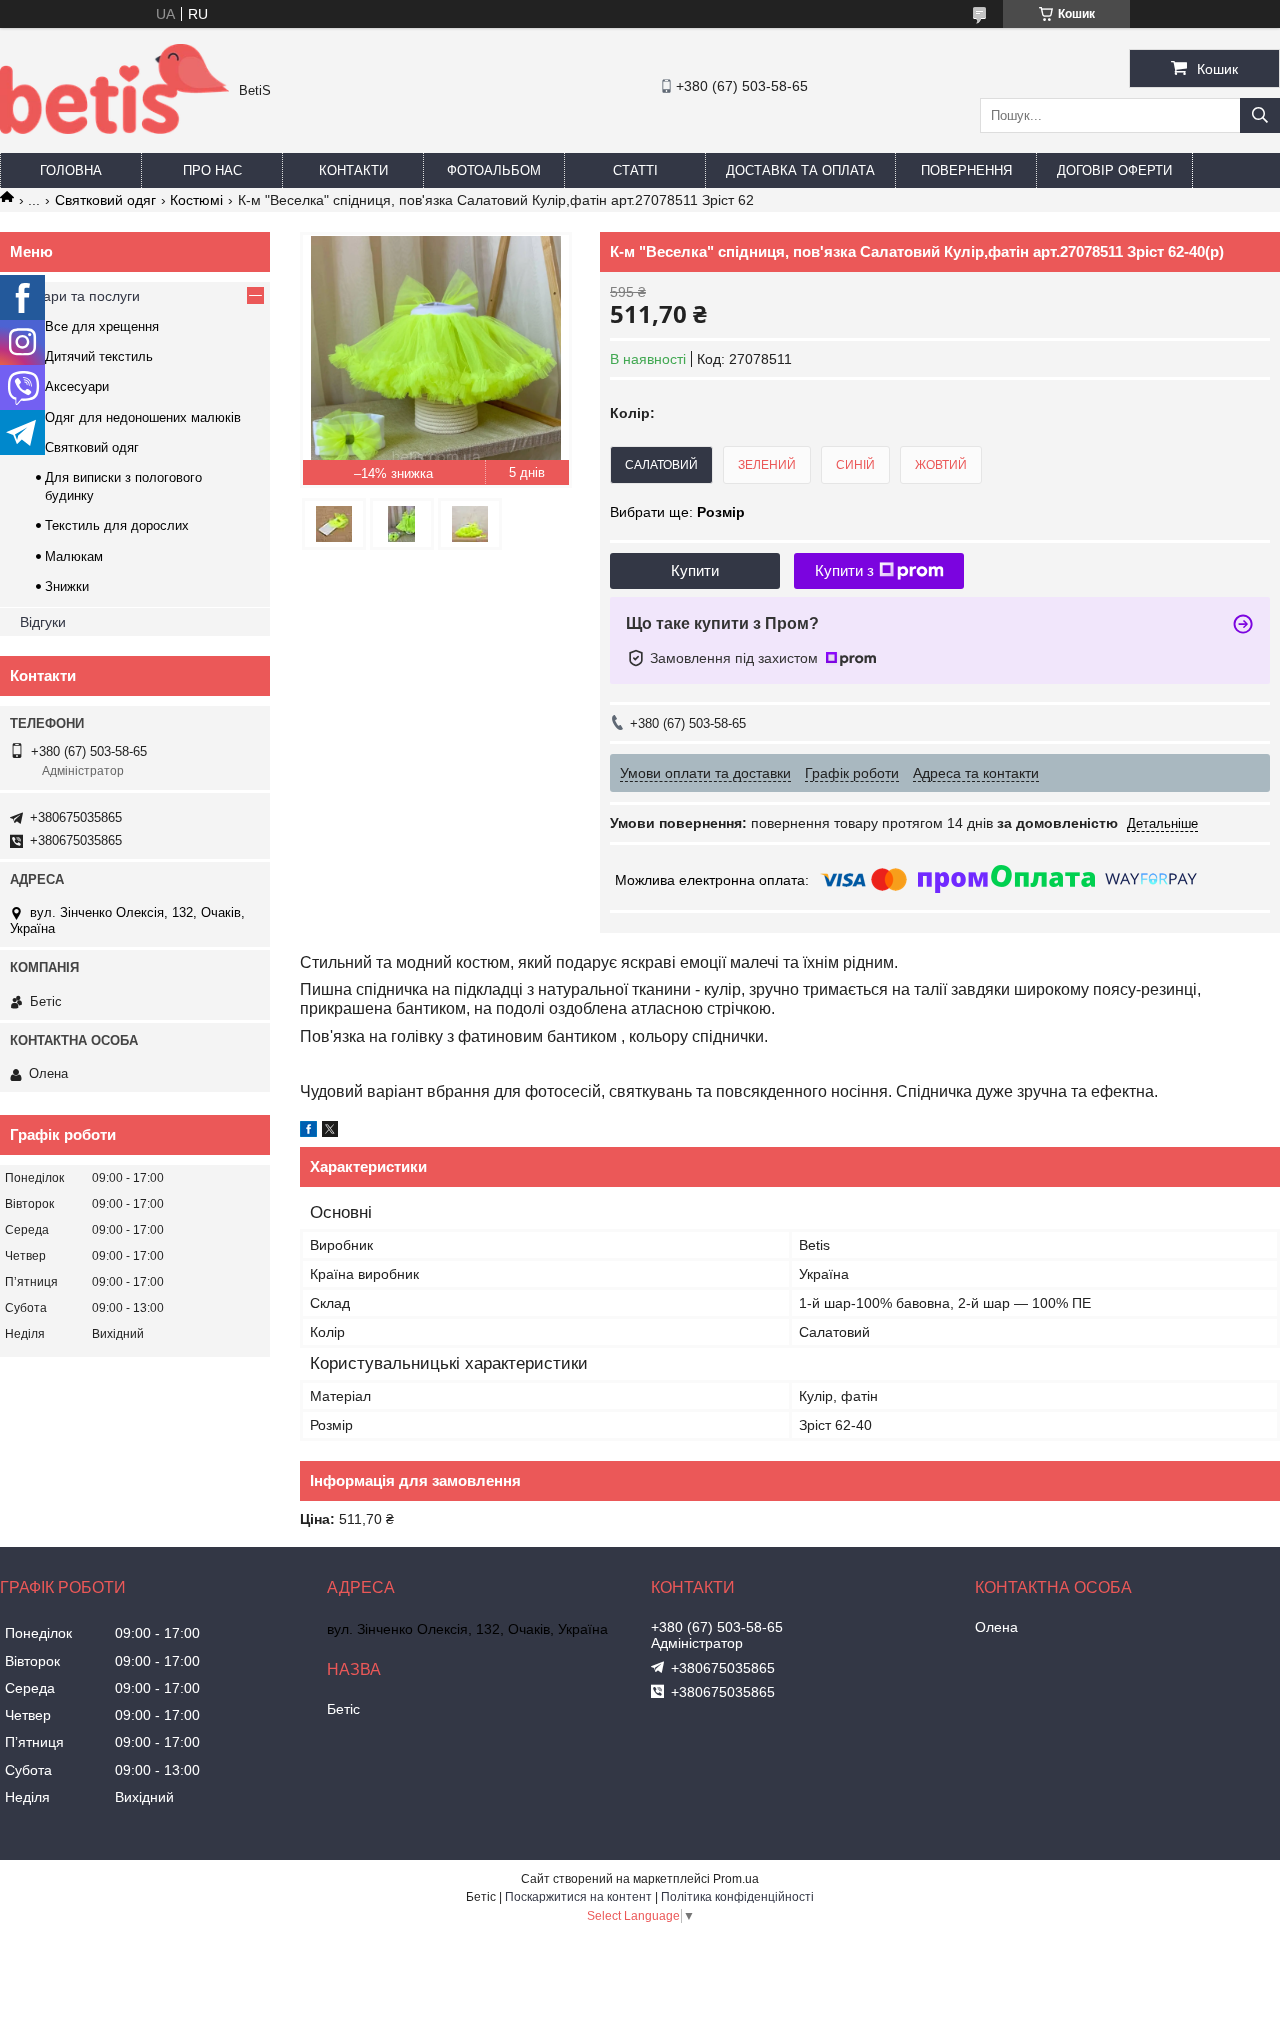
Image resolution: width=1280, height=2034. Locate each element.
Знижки (67, 586)
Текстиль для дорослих (117, 525)
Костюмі (196, 200)
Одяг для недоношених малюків (143, 417)
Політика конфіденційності (737, 1897)
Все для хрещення (102, 326)
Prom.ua (736, 1879)
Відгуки (43, 622)
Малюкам (74, 556)
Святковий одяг (105, 200)
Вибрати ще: (677, 512)
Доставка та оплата (800, 170)
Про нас (212, 170)
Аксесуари (77, 386)
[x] (330, 1132)
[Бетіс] (114, 129)
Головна (71, 170)
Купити (695, 570)
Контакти (353, 170)
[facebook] (308, 1132)
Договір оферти (1114, 170)
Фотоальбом (494, 170)
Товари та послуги (80, 296)
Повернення (966, 170)
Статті (635, 170)
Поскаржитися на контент (578, 1897)
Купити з (844, 570)
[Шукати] (1260, 115)
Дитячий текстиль (99, 356)
